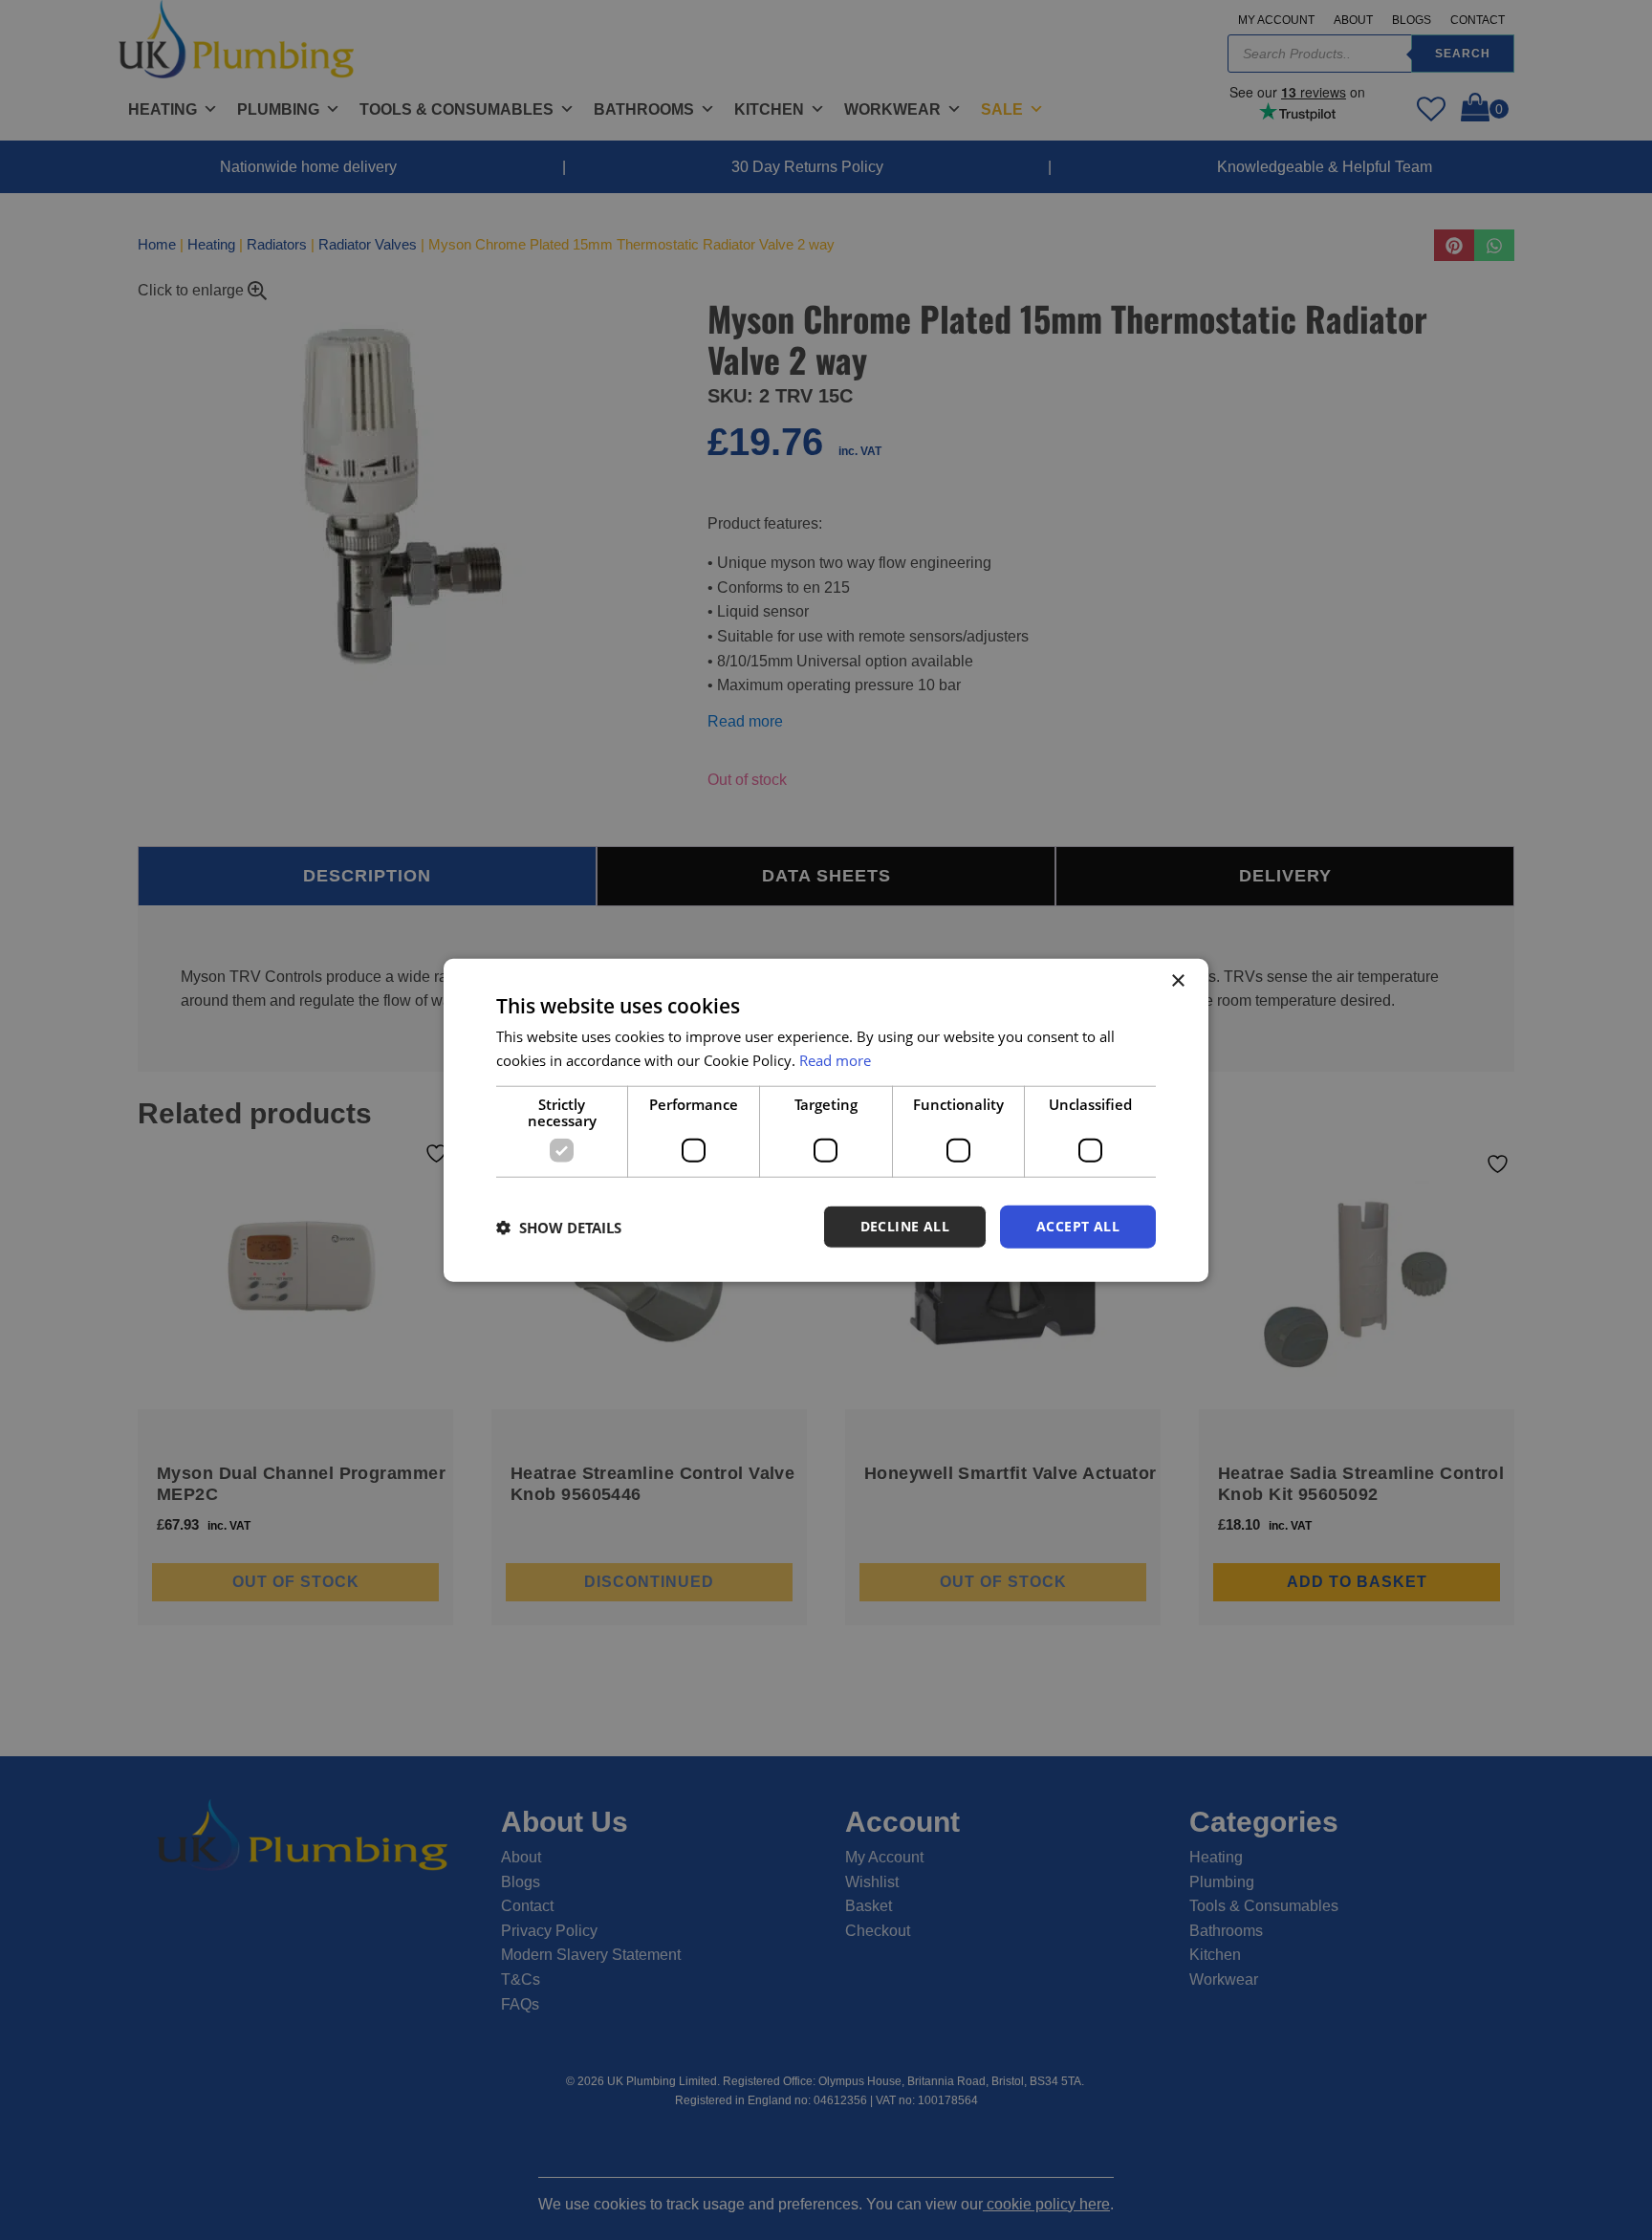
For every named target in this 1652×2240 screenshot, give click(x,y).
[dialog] (826, 1120)
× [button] (1177, 980)
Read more (835, 1059)
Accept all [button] (1078, 1226)
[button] (559, 1227)
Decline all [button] (905, 1226)
